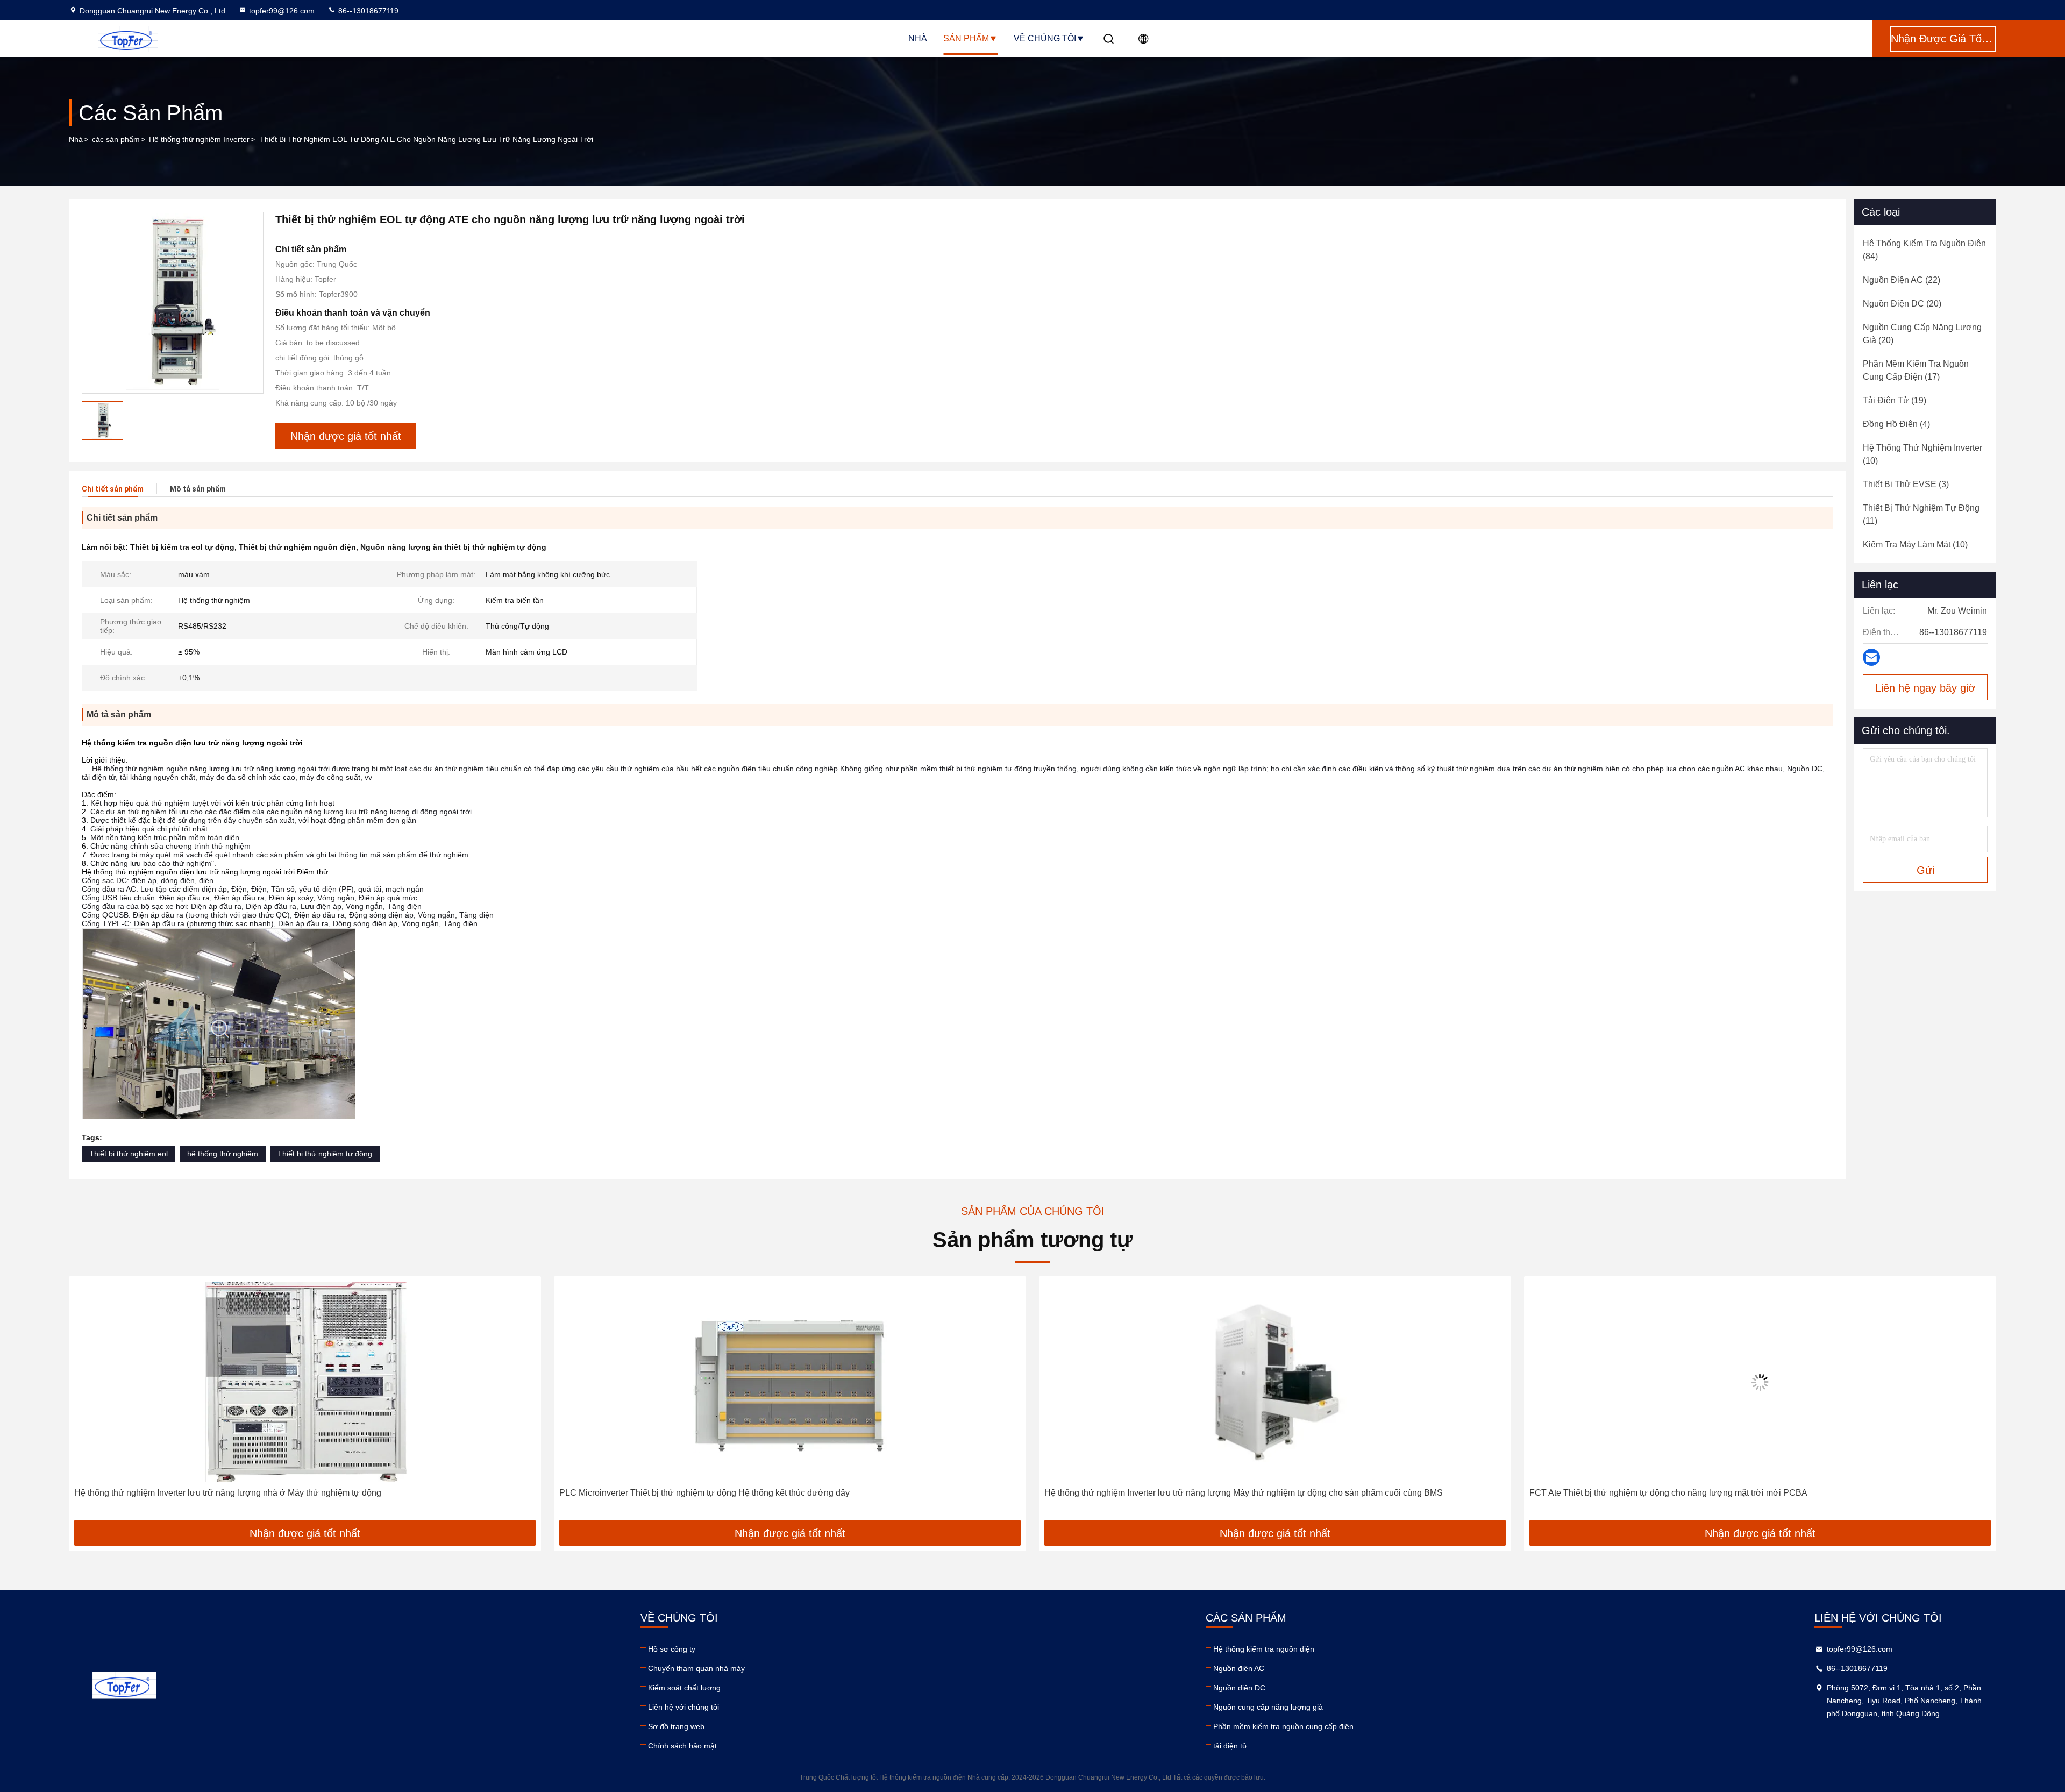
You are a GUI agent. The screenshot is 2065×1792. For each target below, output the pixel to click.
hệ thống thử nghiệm (223, 1154)
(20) (1902, 304)
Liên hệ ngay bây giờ (1925, 688)
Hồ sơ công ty (672, 1649)
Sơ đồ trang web (676, 1726)
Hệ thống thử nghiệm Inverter (199, 139)
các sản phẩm (116, 139)
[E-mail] (1871, 657)
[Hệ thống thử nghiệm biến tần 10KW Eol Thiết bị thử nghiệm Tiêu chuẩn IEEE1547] (1761, 1382)
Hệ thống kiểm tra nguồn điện (1264, 1649)
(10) (1922, 454)
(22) (1902, 280)
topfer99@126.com (282, 11)
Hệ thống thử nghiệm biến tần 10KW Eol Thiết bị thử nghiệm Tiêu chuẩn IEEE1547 (1689, 1493)
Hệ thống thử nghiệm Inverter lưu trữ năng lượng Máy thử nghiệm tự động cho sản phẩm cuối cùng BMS (760, 1493)
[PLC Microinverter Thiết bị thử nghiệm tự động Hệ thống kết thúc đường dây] (306, 1382)
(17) (1916, 370)
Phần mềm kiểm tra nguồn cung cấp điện (1283, 1726)
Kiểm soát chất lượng (684, 1688)
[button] (88, 1402)
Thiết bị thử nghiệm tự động (325, 1154)
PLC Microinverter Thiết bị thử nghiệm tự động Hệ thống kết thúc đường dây (220, 1493)
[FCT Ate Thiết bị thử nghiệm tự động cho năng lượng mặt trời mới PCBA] (1276, 1382)
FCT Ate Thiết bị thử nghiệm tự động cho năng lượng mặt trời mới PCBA (1184, 1493)
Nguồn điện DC (1239, 1688)
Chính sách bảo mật (682, 1746)
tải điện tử (1230, 1746)
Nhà (918, 38)
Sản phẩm (966, 38)
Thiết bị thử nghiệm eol (129, 1154)
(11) (1921, 514)
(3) (1906, 484)
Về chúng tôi (1045, 38)
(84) (1924, 250)
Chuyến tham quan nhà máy (696, 1668)
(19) (1895, 400)
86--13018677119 (367, 11)
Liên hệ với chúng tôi (683, 1707)
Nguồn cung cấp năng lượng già (1268, 1707)
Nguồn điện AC (1239, 1668)
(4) (1896, 424)
